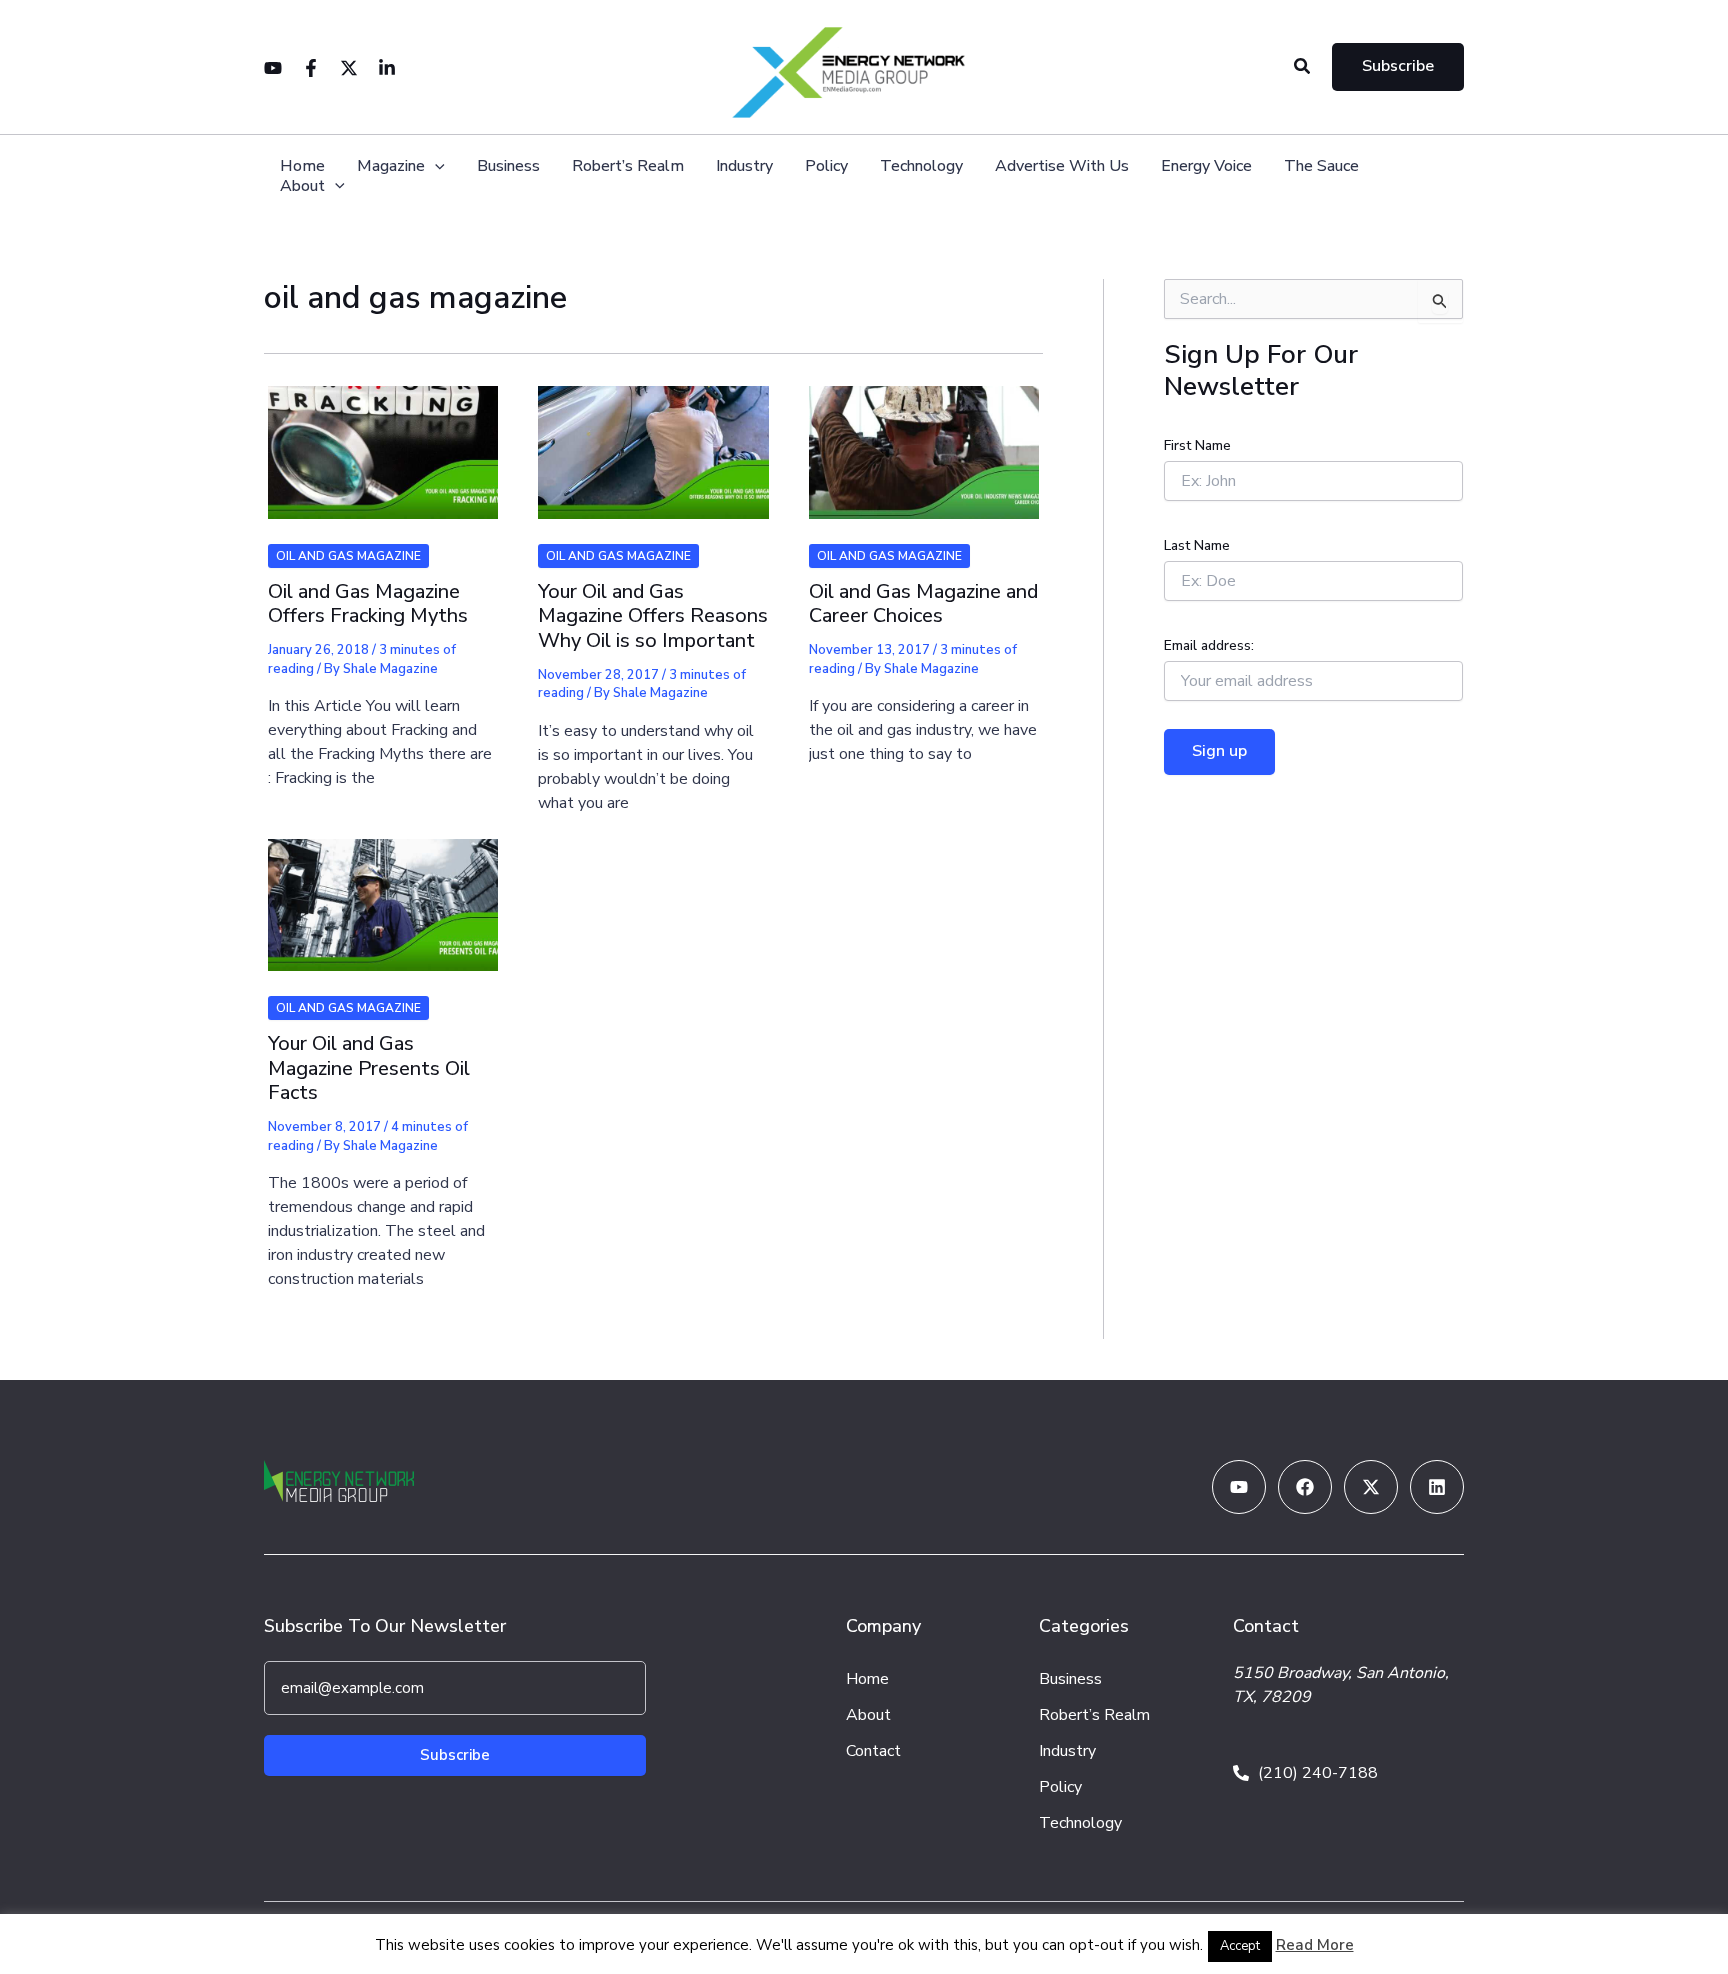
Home (302, 166)
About (302, 186)
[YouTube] (273, 68)
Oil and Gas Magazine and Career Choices (923, 604)
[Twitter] (349, 68)
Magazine (391, 166)
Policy (826, 166)
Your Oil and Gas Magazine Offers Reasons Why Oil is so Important (653, 616)
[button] (1303, 67)
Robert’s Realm (628, 166)
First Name (1197, 445)
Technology (921, 166)
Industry (744, 166)
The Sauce (1321, 166)
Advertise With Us (1062, 166)
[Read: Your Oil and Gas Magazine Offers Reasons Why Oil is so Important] (653, 440)
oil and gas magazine (348, 556)
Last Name (1197, 545)
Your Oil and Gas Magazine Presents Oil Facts (369, 1068)
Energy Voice (1206, 166)
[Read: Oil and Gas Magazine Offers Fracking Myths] (383, 440)
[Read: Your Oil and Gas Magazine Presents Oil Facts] (383, 892)
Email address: (1209, 645)
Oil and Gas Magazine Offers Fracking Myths (368, 604)
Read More (1315, 1945)
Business (508, 166)
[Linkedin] (387, 68)
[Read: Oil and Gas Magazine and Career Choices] (924, 440)
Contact (873, 1751)
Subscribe (455, 1755)
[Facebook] (311, 68)
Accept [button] (1240, 1946)
